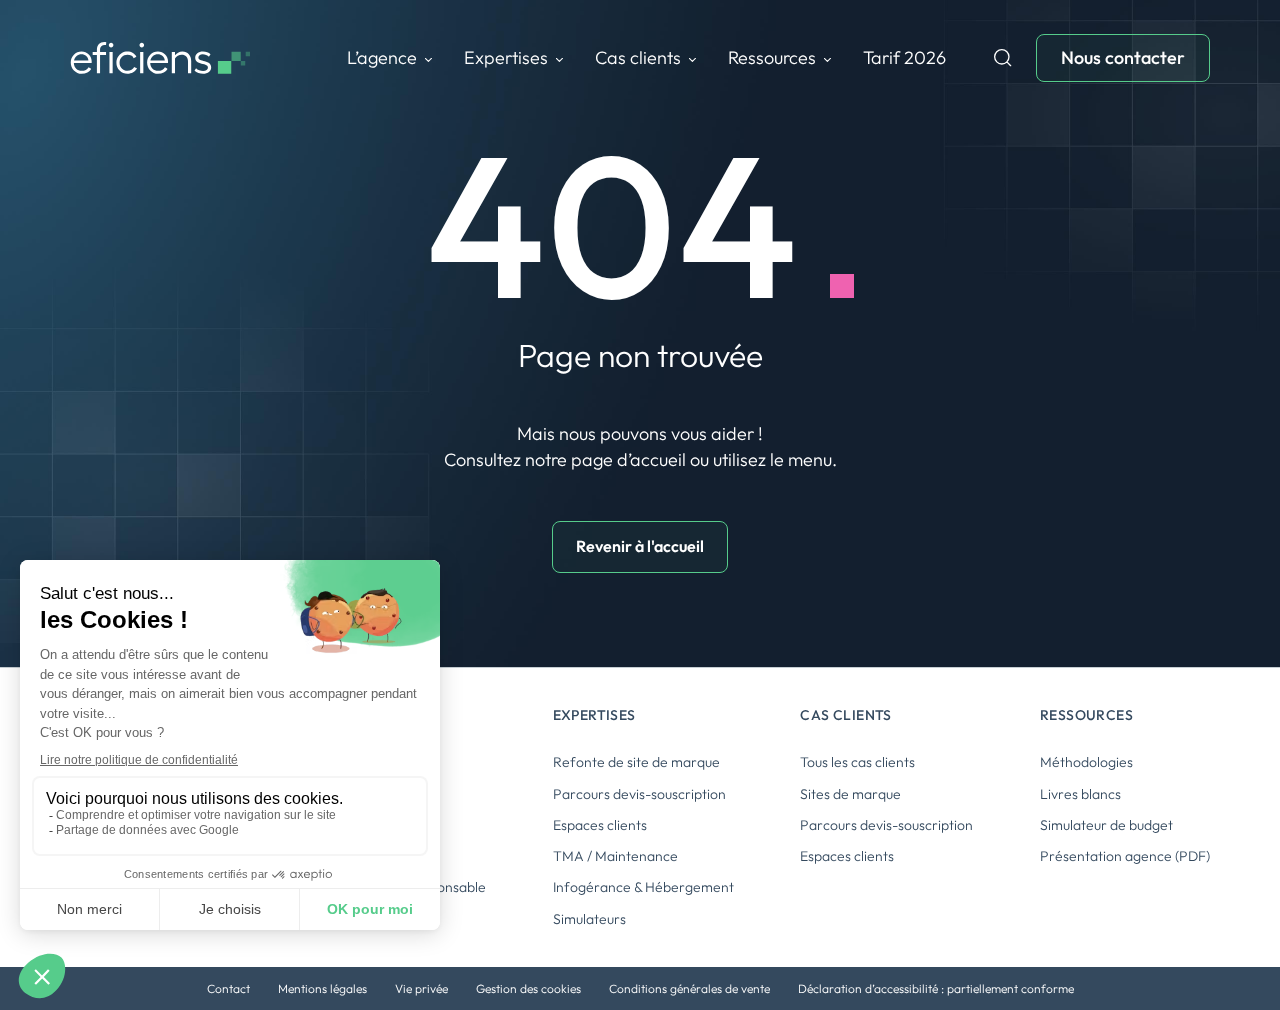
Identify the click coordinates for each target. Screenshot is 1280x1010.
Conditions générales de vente (689, 988)
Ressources (772, 57)
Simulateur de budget (1106, 825)
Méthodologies (1086, 762)
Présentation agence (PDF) (1125, 856)
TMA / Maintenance (615, 856)
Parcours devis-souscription (639, 794)
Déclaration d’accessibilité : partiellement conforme (936, 988)
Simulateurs (589, 919)
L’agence (382, 57)
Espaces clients (600, 825)
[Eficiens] (160, 58)
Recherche (1003, 58)
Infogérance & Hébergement (643, 887)
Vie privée (421, 988)
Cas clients (638, 57)
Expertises (506, 57)
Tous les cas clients (857, 762)
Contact (228, 988)
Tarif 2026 (904, 57)
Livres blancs (1080, 794)
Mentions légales (322, 988)
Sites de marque (850, 794)
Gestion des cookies (528, 988)
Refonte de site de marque (636, 762)
